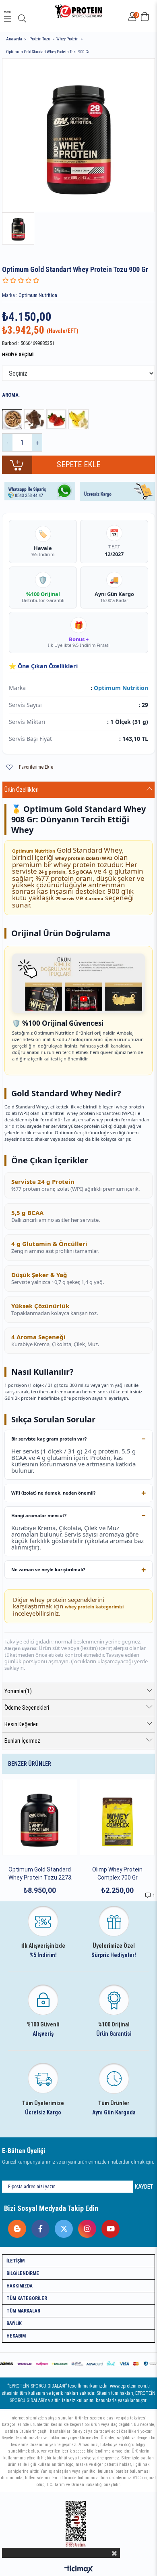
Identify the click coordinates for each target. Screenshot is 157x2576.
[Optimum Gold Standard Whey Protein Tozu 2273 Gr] (40, 1818)
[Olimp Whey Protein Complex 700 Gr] (117, 1818)
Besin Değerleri (22, 1724)
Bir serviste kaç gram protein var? (49, 1439)
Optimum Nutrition (121, 688)
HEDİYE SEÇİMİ (18, 355)
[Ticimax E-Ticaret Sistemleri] (79, 2570)
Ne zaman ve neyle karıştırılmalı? (48, 1569)
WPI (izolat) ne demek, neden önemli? (53, 1493)
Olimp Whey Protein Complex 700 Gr (117, 1873)
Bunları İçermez (22, 1741)
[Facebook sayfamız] (38, 2227)
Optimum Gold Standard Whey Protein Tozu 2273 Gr (40, 1874)
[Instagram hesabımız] (85, 2227)
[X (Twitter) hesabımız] (62, 2227)
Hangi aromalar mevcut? (39, 1515)
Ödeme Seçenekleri (27, 1708)
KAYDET (144, 2187)
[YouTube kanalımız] (108, 2227)
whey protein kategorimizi (94, 1607)
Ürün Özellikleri (22, 790)
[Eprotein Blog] (15, 2227)
